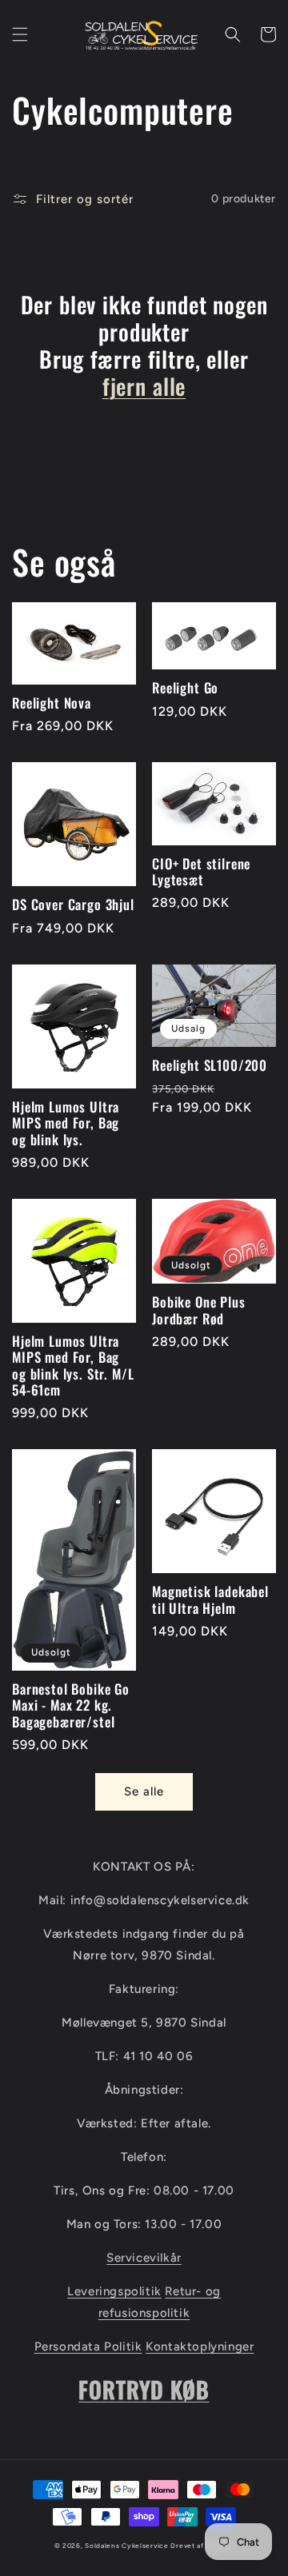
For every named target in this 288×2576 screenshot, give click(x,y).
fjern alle (144, 386)
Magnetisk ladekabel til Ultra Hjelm (210, 1600)
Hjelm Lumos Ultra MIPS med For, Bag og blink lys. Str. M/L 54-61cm (73, 1366)
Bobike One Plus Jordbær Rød (199, 1310)
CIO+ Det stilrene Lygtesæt (201, 872)
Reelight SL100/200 (210, 1065)
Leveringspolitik (114, 2291)
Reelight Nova (52, 703)
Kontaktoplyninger (200, 2346)
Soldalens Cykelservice (126, 2546)
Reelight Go (185, 688)
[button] (20, 34)
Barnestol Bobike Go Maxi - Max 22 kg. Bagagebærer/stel (71, 1705)
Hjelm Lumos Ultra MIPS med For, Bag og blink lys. (66, 1123)
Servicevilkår (144, 2258)
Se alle (144, 1791)
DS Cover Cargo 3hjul (73, 905)
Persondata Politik (88, 2346)
